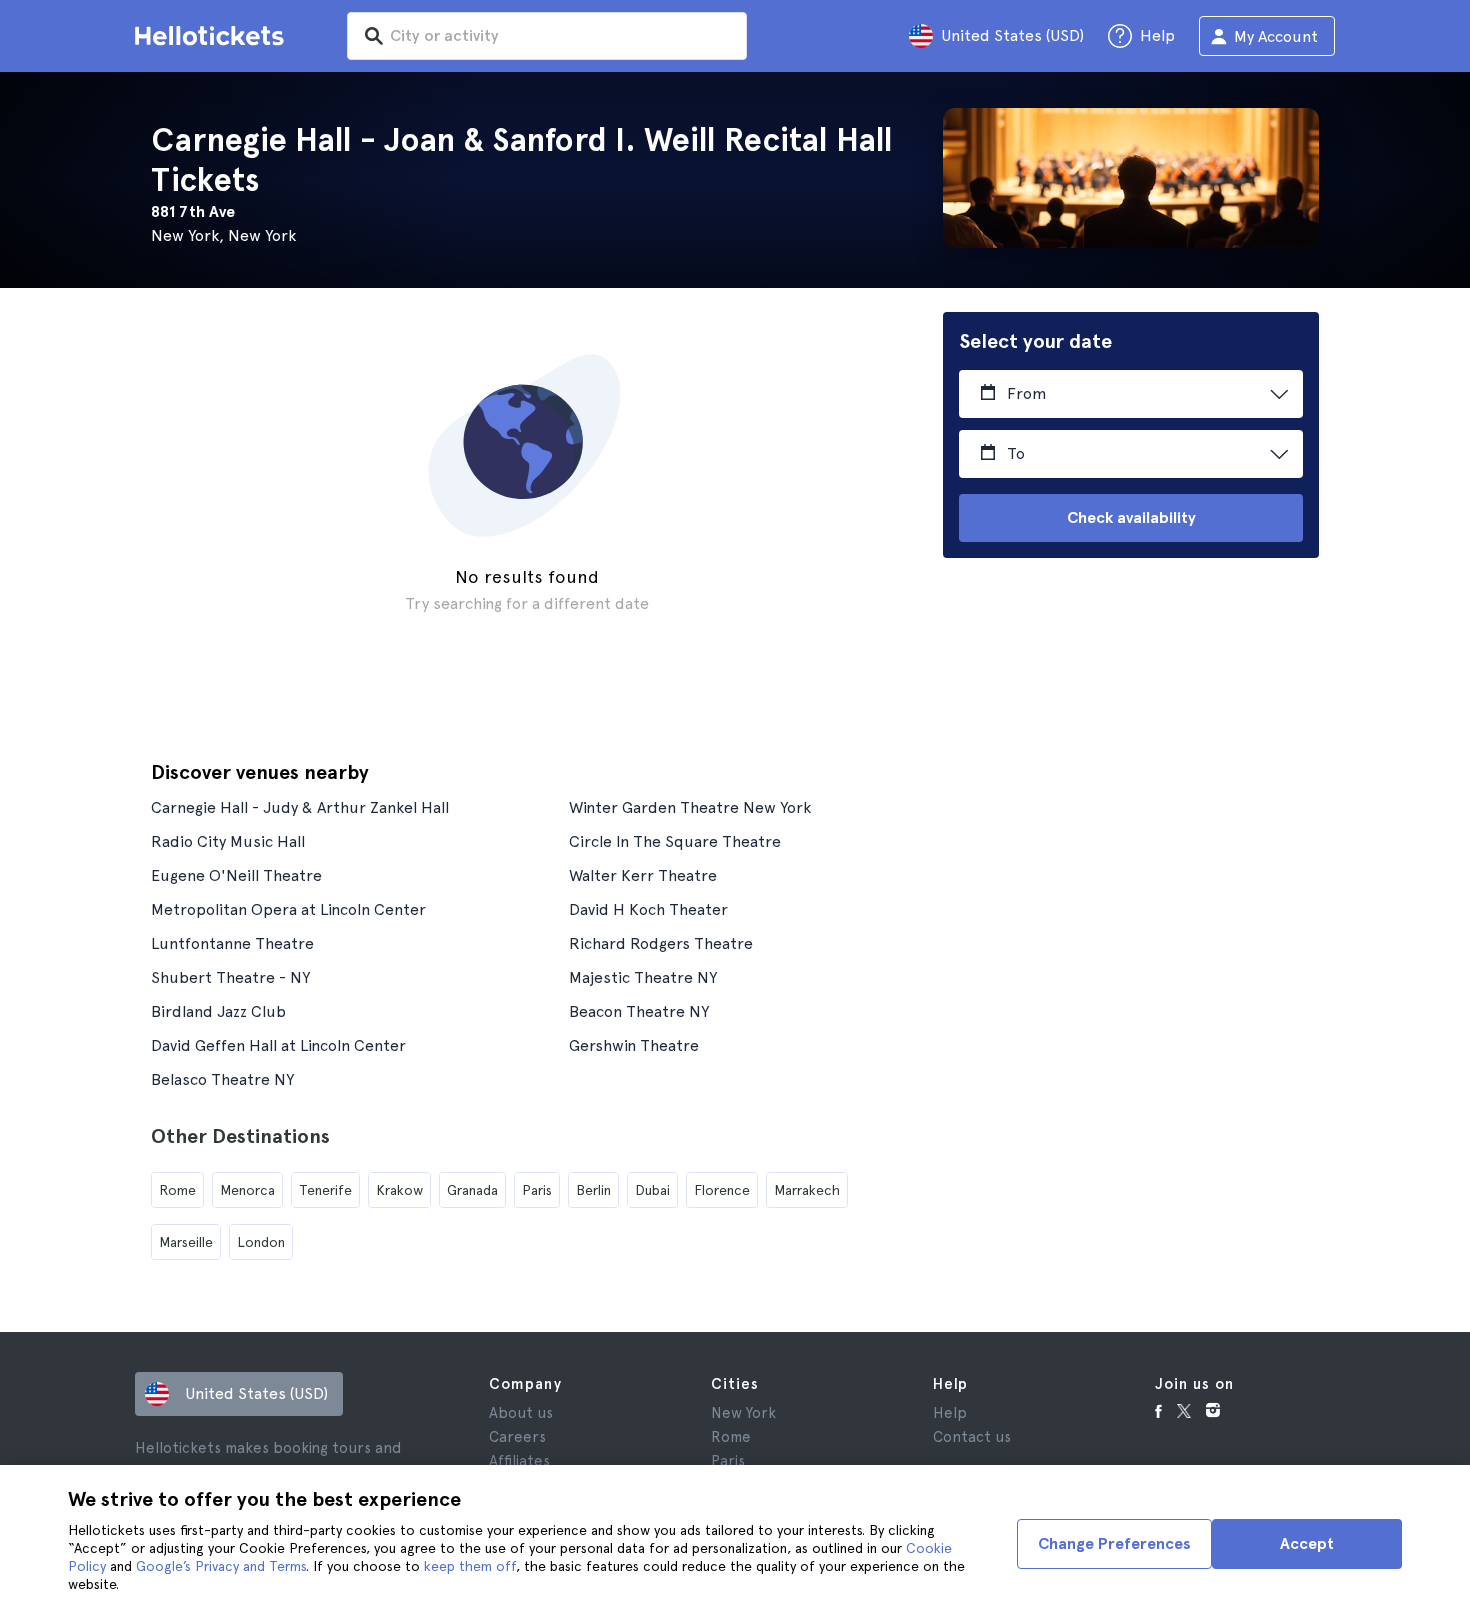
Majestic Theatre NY (643, 977)
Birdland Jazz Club (218, 1011)
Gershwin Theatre (634, 1045)
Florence (722, 1190)
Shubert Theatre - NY (230, 977)
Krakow (399, 1190)
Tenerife (325, 1190)
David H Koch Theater (648, 909)
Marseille (186, 1242)
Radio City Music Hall (228, 841)
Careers (517, 1437)
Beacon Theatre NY (639, 1011)
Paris (537, 1190)
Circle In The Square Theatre (675, 841)
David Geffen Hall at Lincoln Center (278, 1045)
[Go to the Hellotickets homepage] (213, 36)
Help (950, 1413)
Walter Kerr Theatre (643, 875)
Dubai (652, 1190)
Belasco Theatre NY (222, 1079)
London (261, 1242)
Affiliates (519, 1461)
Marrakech (807, 1190)
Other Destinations (240, 1136)
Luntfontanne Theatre (232, 943)
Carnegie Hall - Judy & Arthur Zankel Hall (300, 807)
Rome (177, 1190)
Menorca (247, 1190)
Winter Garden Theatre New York (690, 807)
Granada (472, 1190)
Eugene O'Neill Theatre (236, 875)
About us (521, 1413)
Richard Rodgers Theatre (661, 943)
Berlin (593, 1190)
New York (743, 1413)
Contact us (972, 1437)
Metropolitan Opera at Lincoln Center (288, 909)
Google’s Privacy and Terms (221, 1566)
